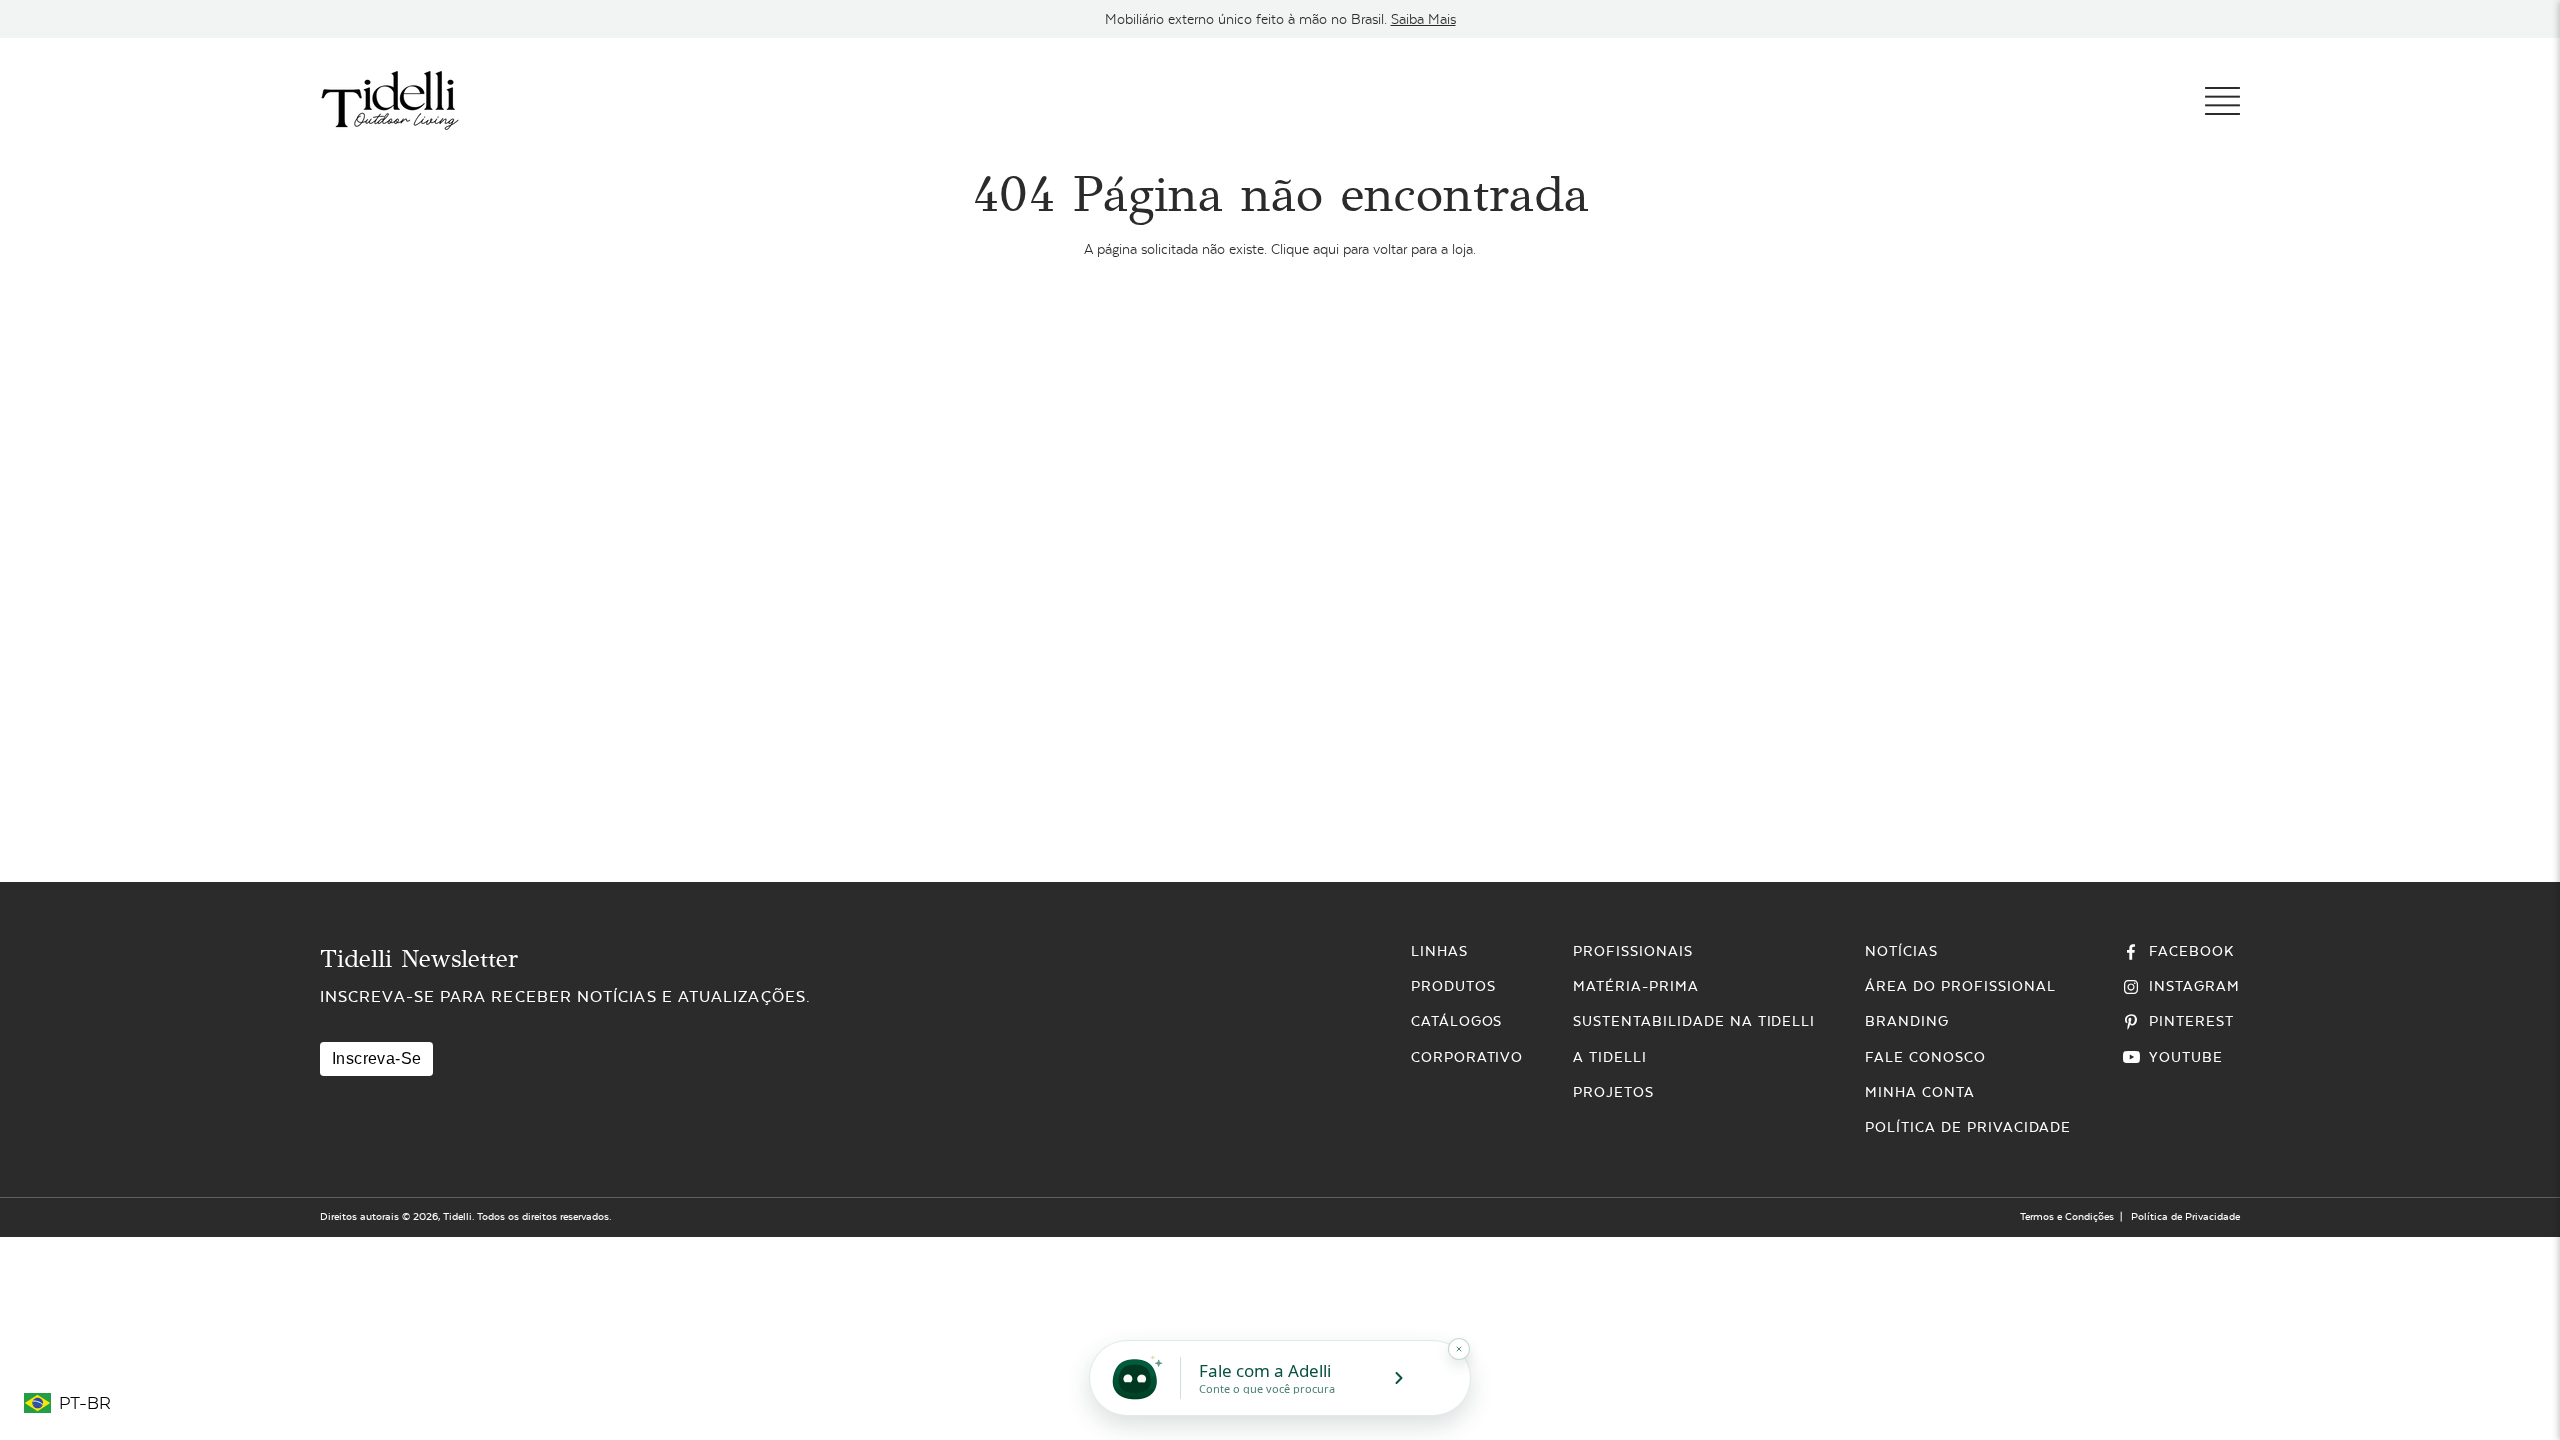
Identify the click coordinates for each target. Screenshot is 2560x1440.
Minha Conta (1920, 1092)
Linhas (1439, 951)
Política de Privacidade (1968, 1127)
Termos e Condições (2067, 1216)
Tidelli (457, 1216)
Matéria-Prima (1635, 986)
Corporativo (1467, 1057)
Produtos (1453, 986)
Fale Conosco (1925, 1057)
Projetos (1613, 1092)
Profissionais (1632, 951)
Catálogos (1457, 1021)
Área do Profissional (1960, 986)
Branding (1907, 1021)
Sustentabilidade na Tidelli (1694, 1021)
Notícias (1901, 951)
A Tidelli (1610, 1057)
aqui (1326, 249)
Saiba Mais (1423, 19)
